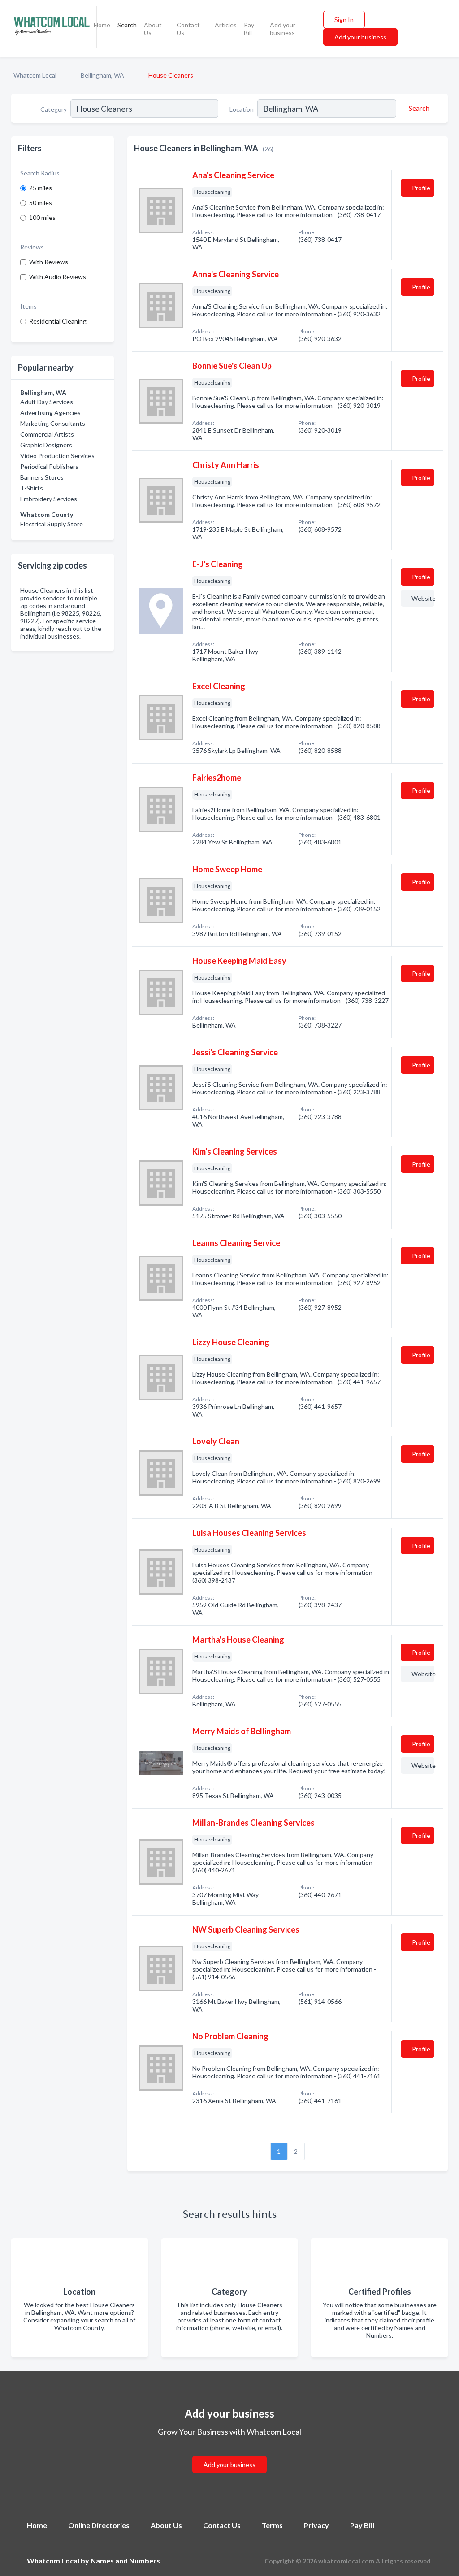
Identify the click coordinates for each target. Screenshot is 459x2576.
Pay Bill (249, 29)
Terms (272, 2525)
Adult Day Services (47, 402)
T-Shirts (32, 488)
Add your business (283, 29)
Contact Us (188, 29)
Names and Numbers (125, 2561)
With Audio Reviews (58, 277)
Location (242, 109)
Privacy (316, 2525)
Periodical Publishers (49, 466)
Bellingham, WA (102, 75)
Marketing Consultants (53, 423)
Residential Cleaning (58, 321)
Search (127, 25)
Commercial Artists (47, 434)
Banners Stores (42, 477)
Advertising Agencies (50, 413)
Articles (226, 25)
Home (102, 25)
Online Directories (99, 2525)
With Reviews (49, 262)
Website (423, 598)
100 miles (42, 217)
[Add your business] (229, 2454)
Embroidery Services (49, 499)
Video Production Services (57, 456)
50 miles (41, 203)
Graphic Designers (46, 445)
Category (54, 109)
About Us (153, 29)
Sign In (344, 20)
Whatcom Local (35, 75)
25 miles (41, 188)
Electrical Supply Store (52, 524)
